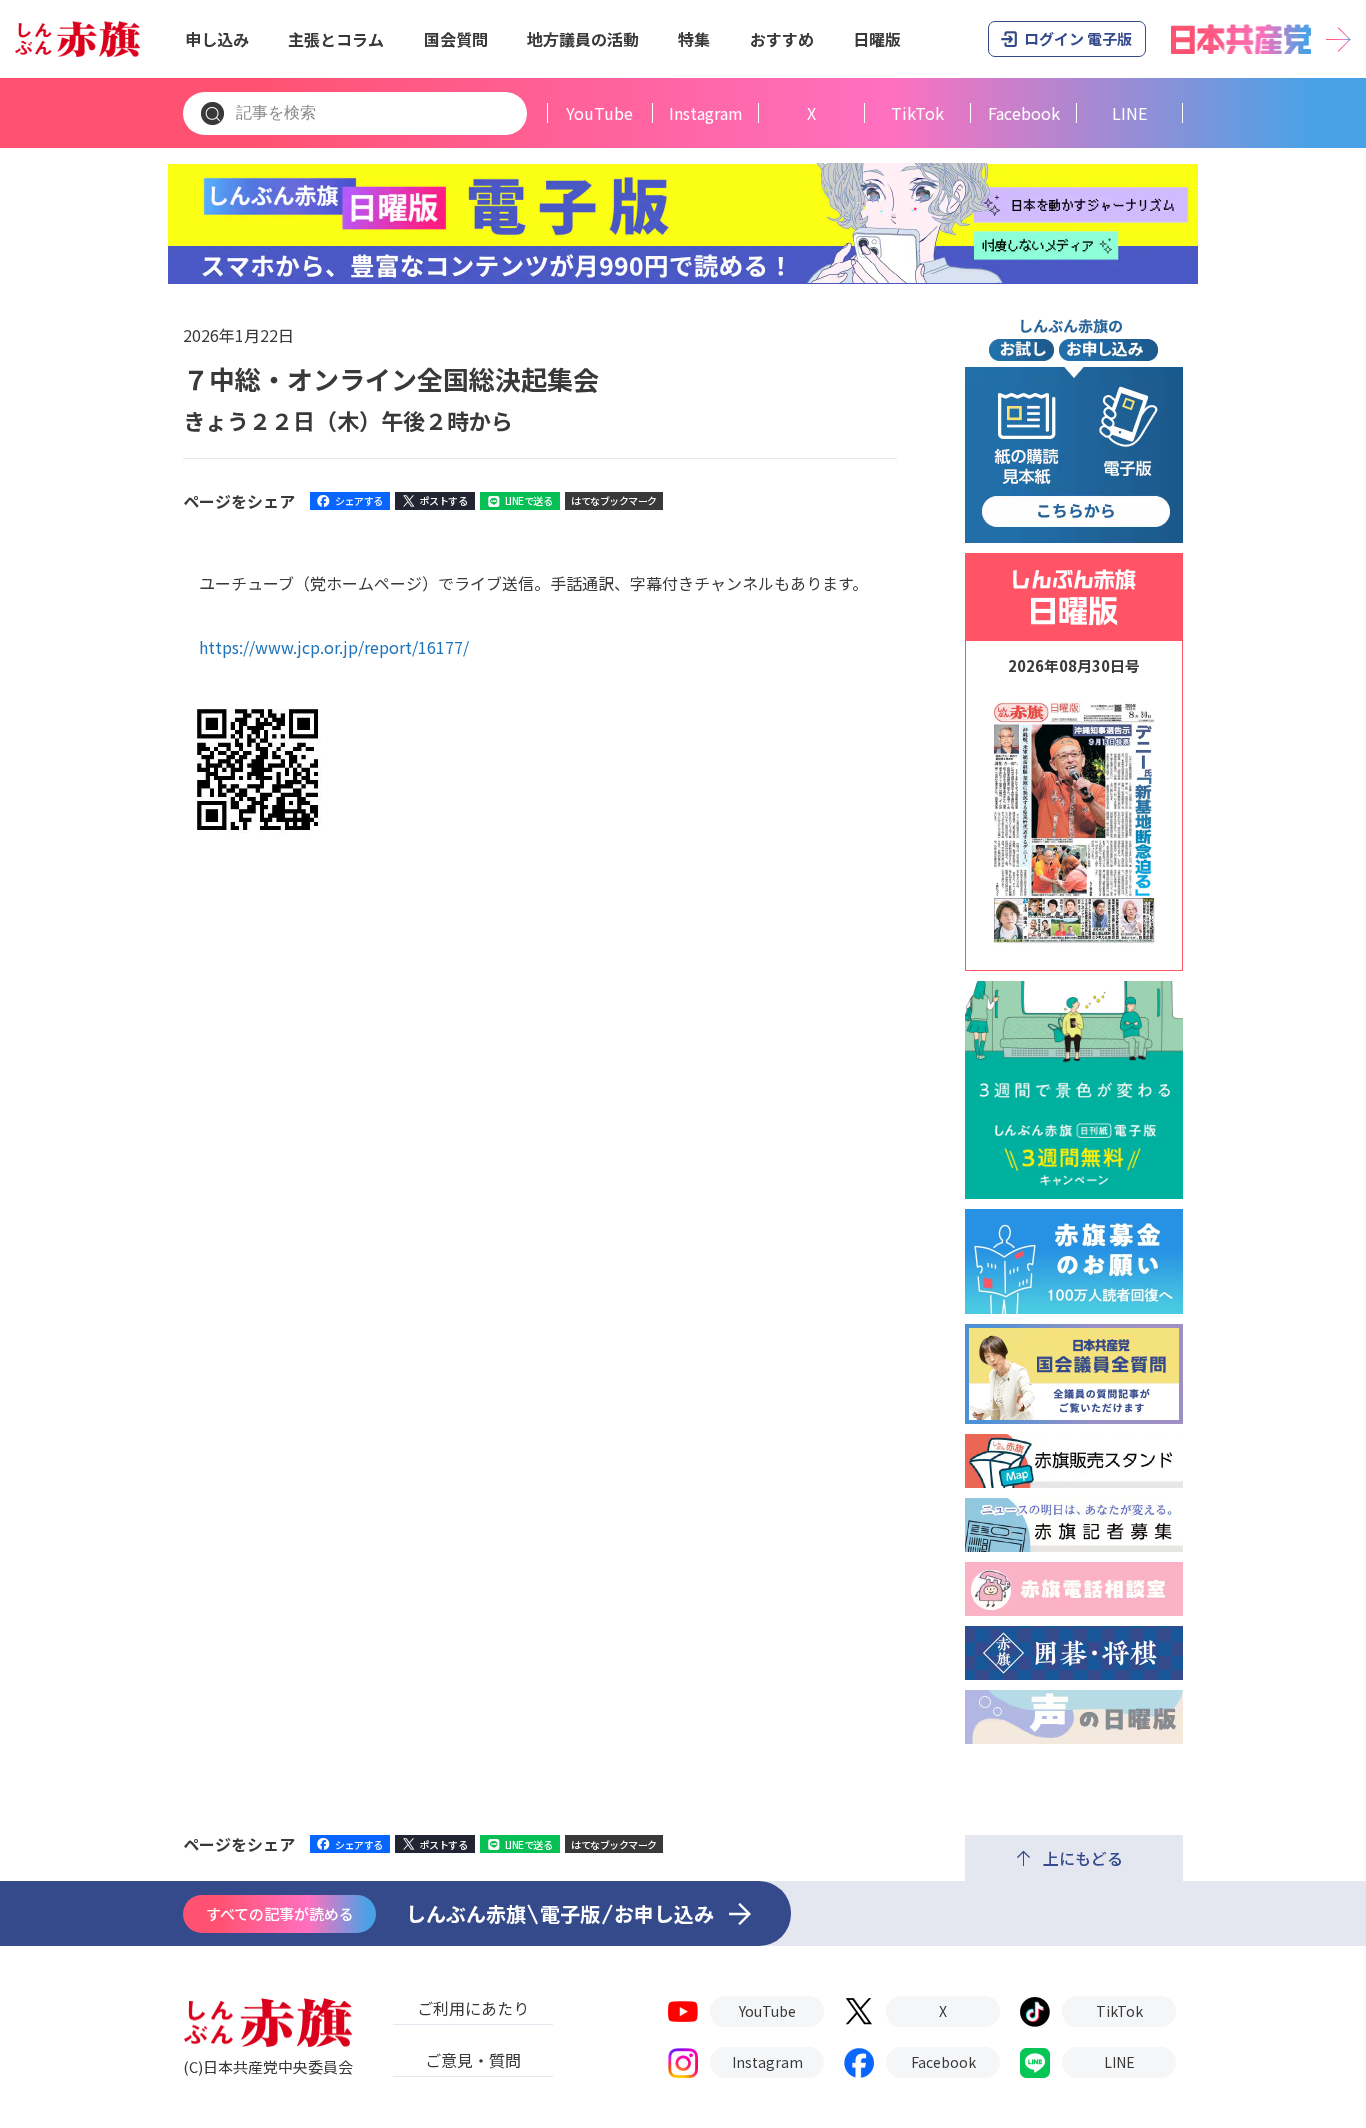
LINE (1129, 113)
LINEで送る (529, 500)
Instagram (706, 113)
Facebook (1024, 113)
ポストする (444, 500)
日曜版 (877, 39)
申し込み (217, 39)
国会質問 (456, 39)
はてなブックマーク (614, 500)
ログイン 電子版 (1078, 38)
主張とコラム (336, 39)
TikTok (917, 113)
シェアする (359, 500)
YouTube (599, 113)
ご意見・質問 (473, 2060)
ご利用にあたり (473, 2008)
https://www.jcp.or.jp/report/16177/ (334, 647)
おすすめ (782, 39)
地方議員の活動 (583, 39)
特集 (694, 39)
